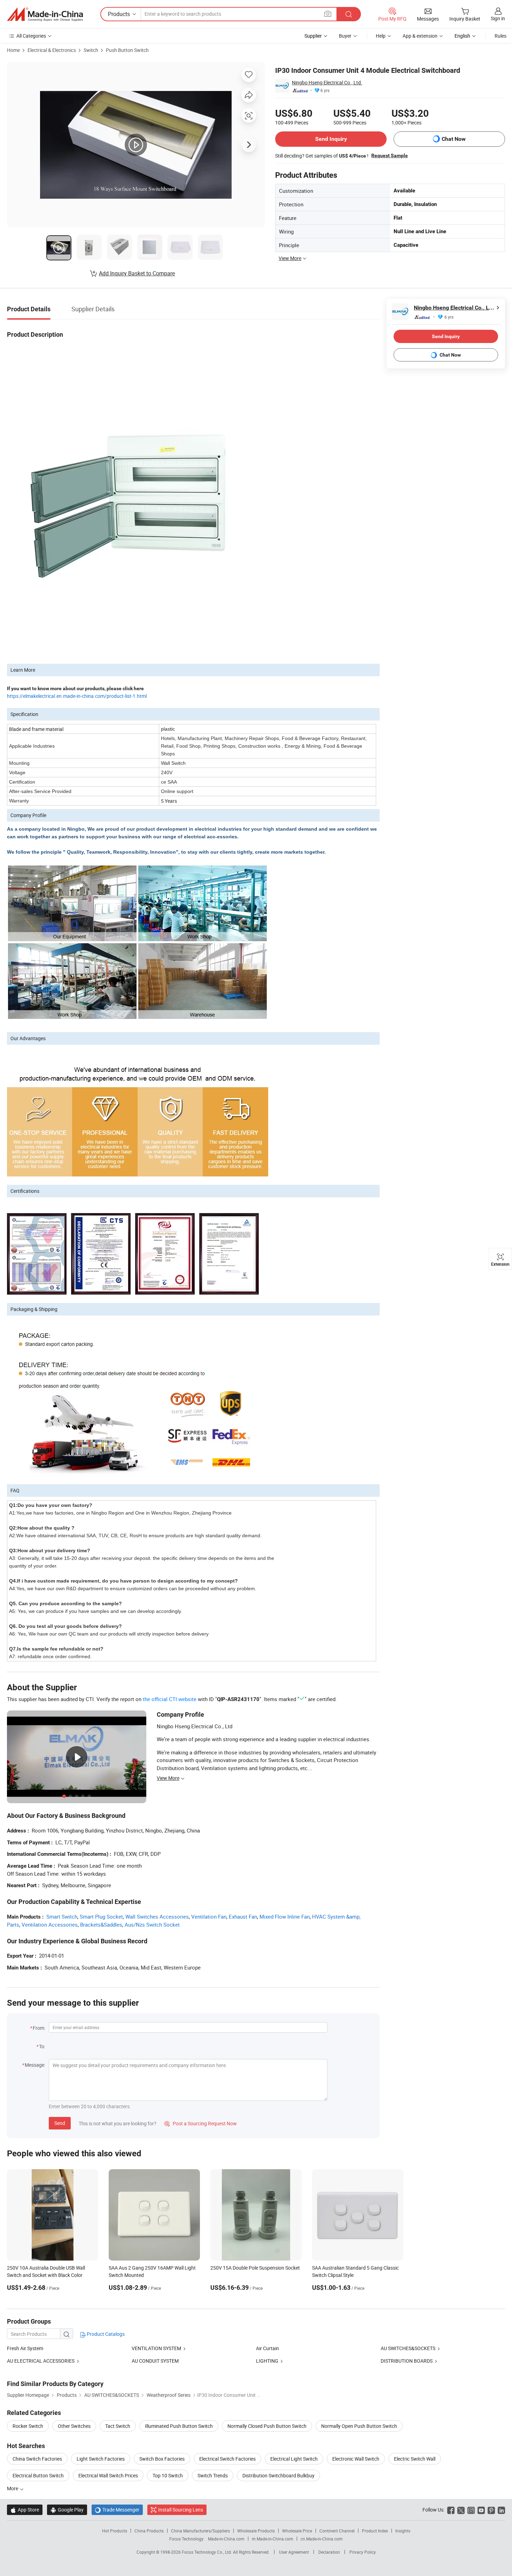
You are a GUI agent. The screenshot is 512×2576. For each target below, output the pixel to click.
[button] (328, 14)
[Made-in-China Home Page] (45, 14)
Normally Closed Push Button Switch (267, 2426)
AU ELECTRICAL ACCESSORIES (41, 2361)
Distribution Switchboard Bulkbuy (278, 2475)
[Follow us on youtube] (481, 2510)
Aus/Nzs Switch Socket (152, 1925)
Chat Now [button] (454, 139)
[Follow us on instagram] (471, 2510)
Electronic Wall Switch (356, 2459)
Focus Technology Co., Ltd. (207, 2552)
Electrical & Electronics (52, 50)
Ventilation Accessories (50, 1925)
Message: (35, 2065)
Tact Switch (118, 2426)
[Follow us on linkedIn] (501, 2510)
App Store (25, 2510)
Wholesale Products (256, 2531)
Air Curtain (267, 2348)
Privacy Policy (363, 2552)
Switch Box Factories (162, 2459)
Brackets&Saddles (101, 1925)
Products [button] (119, 14)
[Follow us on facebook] (451, 2510)
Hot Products (115, 2531)
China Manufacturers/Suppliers (200, 2531)
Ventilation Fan (209, 1916)
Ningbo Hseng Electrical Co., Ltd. (327, 82)
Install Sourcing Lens (181, 2510)
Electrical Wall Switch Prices (108, 2475)
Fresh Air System (25, 2348)
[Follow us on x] (461, 2510)
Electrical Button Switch (38, 2475)
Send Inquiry (331, 139)
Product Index (375, 2531)
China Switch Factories (37, 2459)
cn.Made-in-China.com (322, 2539)
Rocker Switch (28, 2426)
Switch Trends (213, 2475)
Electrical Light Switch (294, 2459)
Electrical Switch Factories (227, 2459)
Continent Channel (337, 2531)
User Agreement (294, 2552)
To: (42, 2046)
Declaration (329, 2552)
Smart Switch (62, 1916)
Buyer (345, 36)
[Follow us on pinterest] (491, 2510)
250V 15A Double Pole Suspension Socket (255, 2268)
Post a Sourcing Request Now (201, 2123)
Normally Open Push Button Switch (359, 2426)
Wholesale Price (297, 2531)
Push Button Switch (127, 50)
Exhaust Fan (243, 1916)
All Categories (31, 36)
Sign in (498, 18)
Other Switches (74, 2426)
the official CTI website (170, 1699)
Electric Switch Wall (415, 2459)
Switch (91, 50)
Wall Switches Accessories (157, 1916)
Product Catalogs (105, 2334)
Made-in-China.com (226, 2539)
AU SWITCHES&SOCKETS (408, 2348)
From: (39, 2028)
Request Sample (390, 155)
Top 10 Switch (168, 2475)
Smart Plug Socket (101, 1916)
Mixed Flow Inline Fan (285, 1916)
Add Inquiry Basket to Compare (137, 273)
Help (381, 36)
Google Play (67, 2510)
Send (60, 2123)
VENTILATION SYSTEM (156, 2348)
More (13, 2488)
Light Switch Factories (101, 2459)
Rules (501, 36)
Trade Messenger (117, 2510)
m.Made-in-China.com (273, 2539)
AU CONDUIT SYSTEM (155, 2361)
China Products (149, 2531)
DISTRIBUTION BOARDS (407, 2361)
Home (13, 50)
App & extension (420, 36)
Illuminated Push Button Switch (179, 2426)
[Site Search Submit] (349, 14)
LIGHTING (267, 2361)
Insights (403, 2531)
